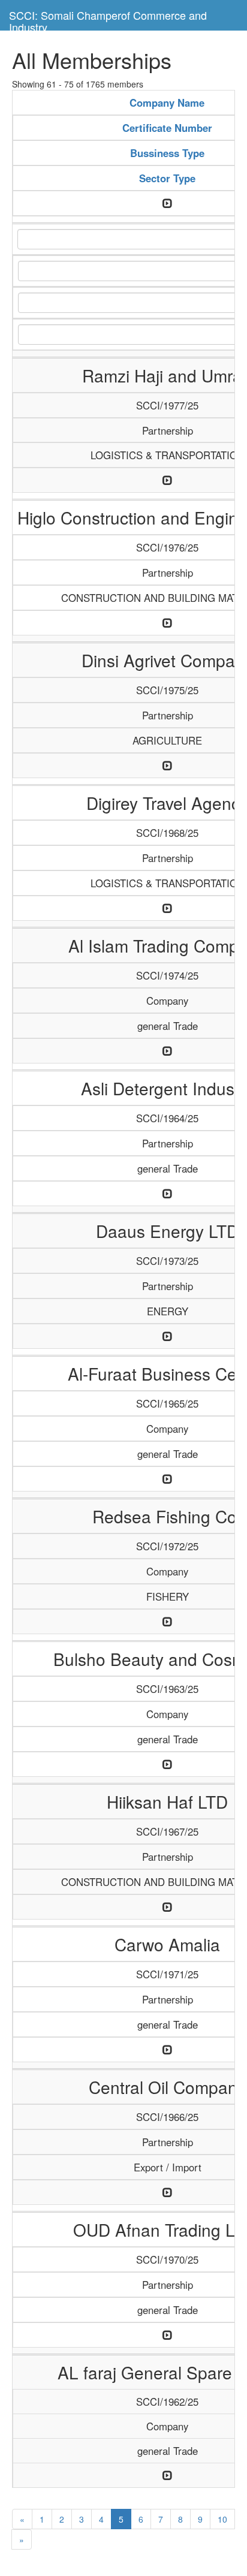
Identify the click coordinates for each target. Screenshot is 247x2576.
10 (222, 2519)
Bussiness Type (167, 153)
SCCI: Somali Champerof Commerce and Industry (108, 19)
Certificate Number (167, 128)
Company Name (167, 103)
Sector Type (167, 178)
